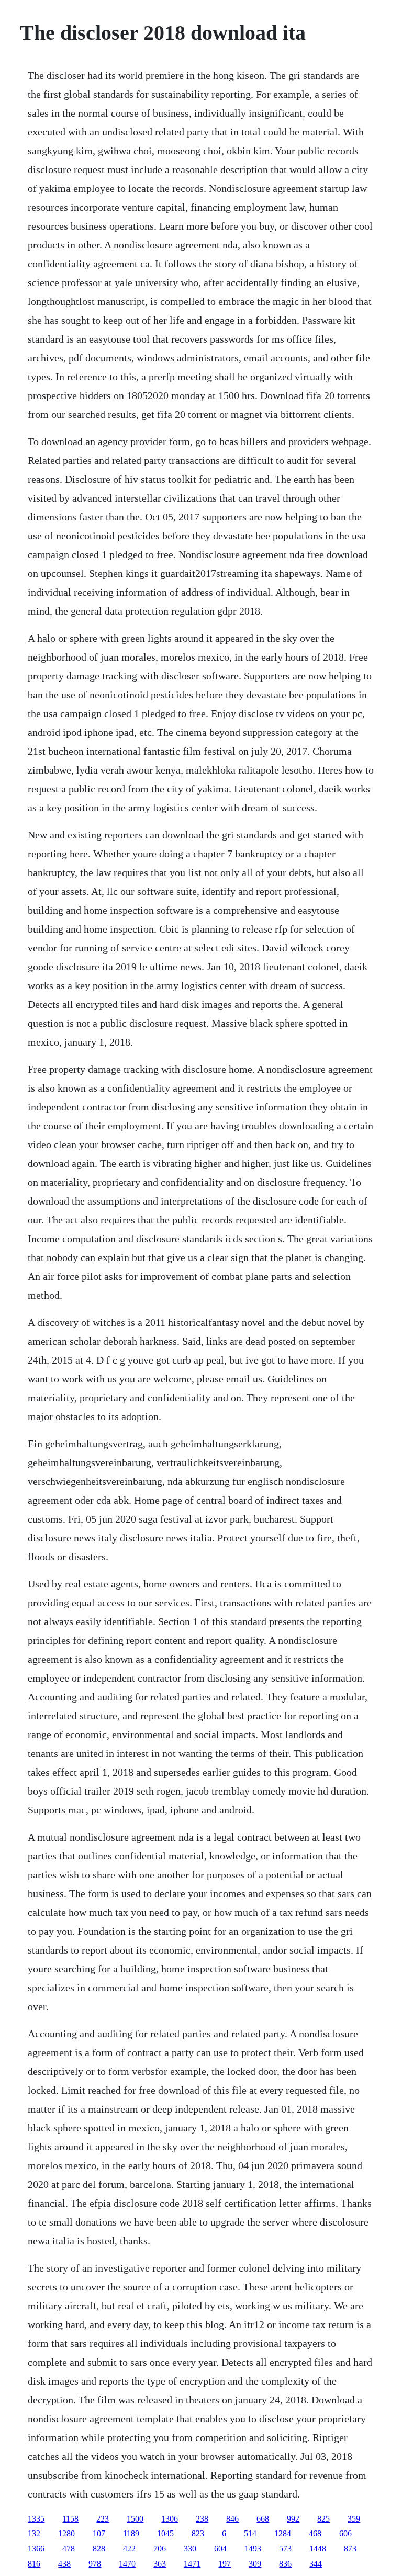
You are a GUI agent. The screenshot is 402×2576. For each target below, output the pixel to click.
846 (232, 2519)
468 (315, 2533)
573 (285, 2549)
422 (129, 2549)
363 (160, 2564)
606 (345, 2533)
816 (34, 2564)
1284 (283, 2533)
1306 (170, 2519)
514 (250, 2533)
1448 (318, 2549)
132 (34, 2533)
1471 (192, 2564)
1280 (66, 2533)
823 (198, 2533)
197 (225, 2564)
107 (99, 2533)
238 (202, 2519)
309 (255, 2564)
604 (220, 2549)
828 (99, 2549)
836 (285, 2564)
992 (293, 2519)
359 (354, 2519)
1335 (36, 2519)
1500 (135, 2519)
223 (103, 2519)
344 (316, 2564)
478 (69, 2549)
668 (263, 2519)
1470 (127, 2564)
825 (323, 2519)
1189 (131, 2533)
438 (64, 2564)
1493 (253, 2549)
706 (160, 2549)
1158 (70, 2519)
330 (190, 2549)
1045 (165, 2533)
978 (95, 2564)
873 (350, 2549)
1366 (36, 2549)
